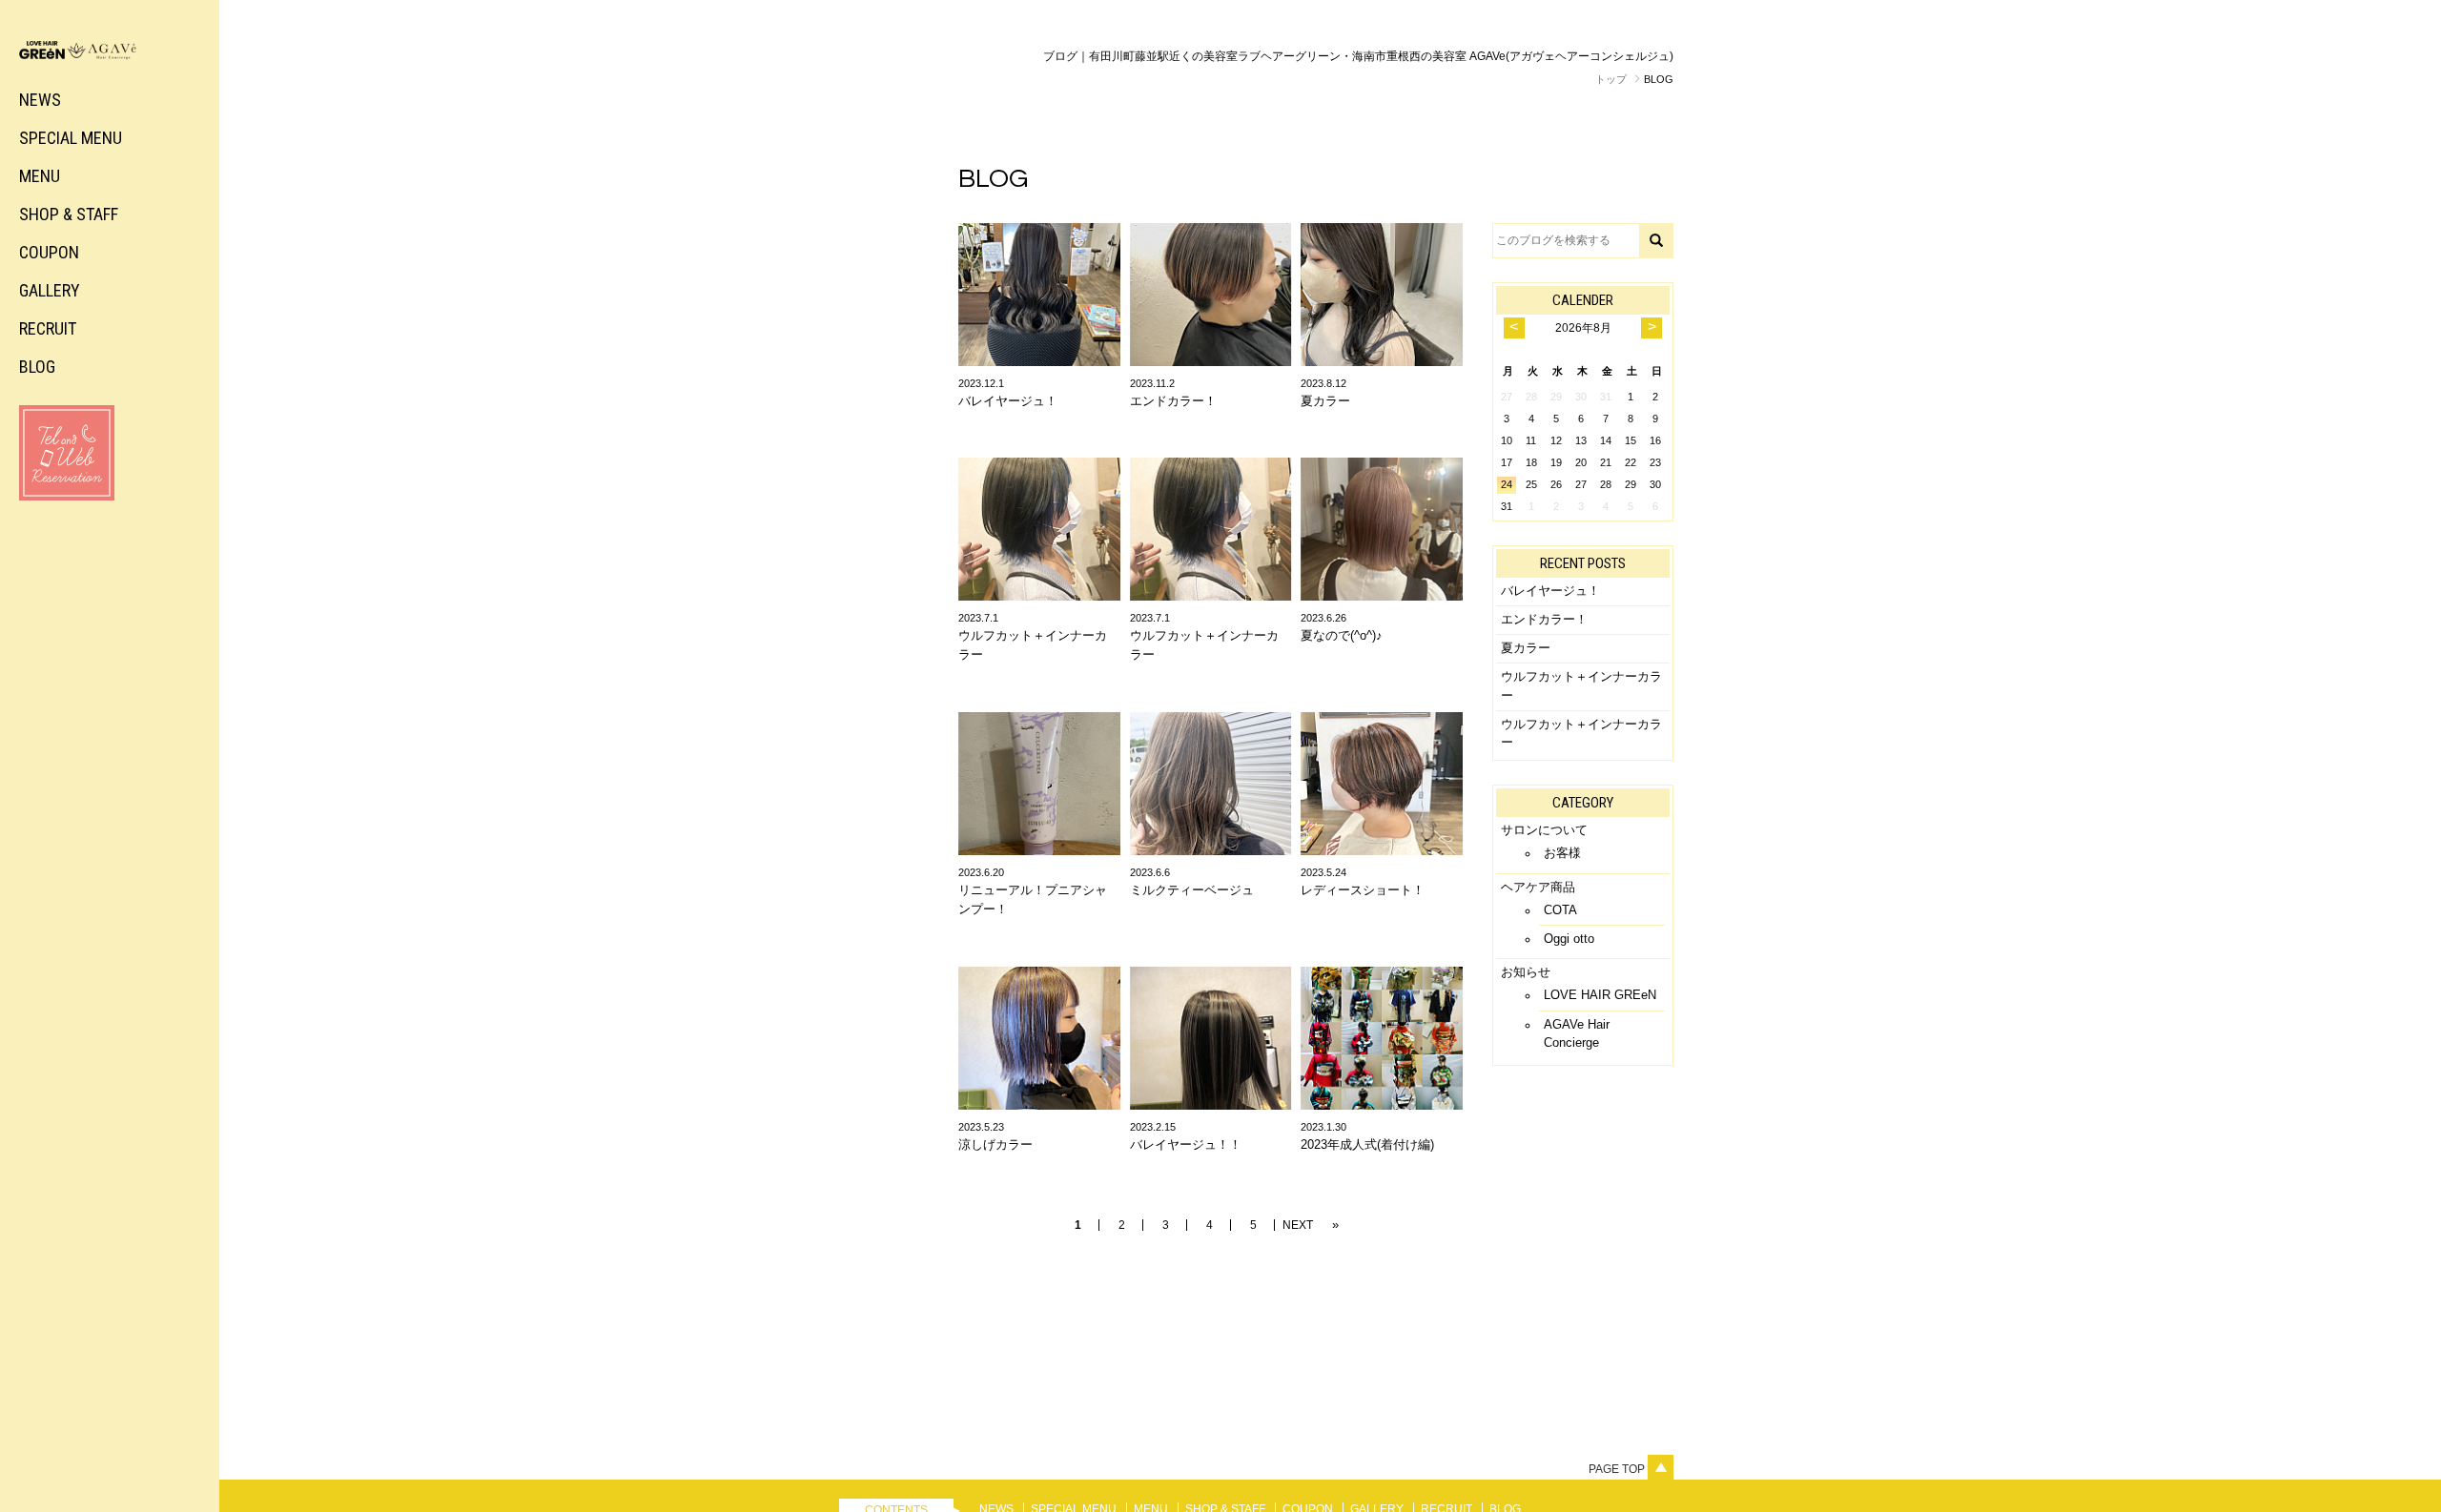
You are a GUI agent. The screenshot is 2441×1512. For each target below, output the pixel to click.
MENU (40, 176)
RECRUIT (48, 328)
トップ (1611, 79)
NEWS (40, 100)
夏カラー (1526, 648)
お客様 (1562, 853)
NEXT (1298, 1225)
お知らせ (1526, 972)
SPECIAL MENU (71, 138)
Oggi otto (1569, 939)
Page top (1618, 1469)
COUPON (49, 252)
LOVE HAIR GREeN (1600, 995)
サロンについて (1544, 830)
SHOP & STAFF (69, 214)
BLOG (37, 367)
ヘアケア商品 (1538, 887)
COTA (1560, 910)
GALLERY (50, 290)
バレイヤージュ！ (1550, 591)
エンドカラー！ (1544, 619)
